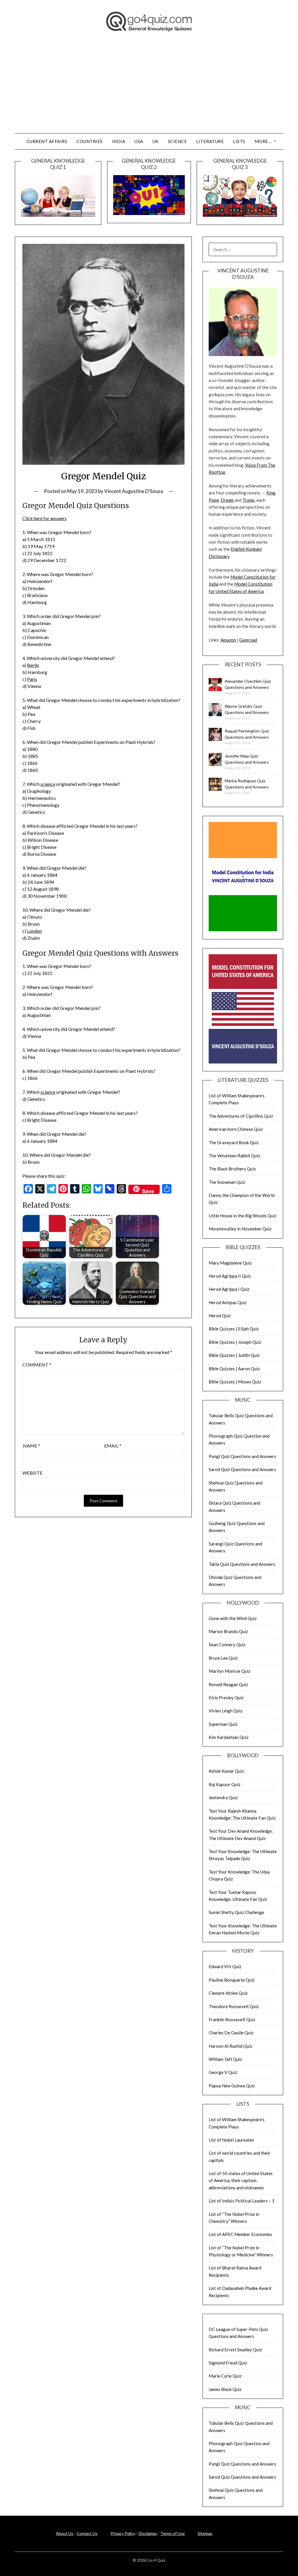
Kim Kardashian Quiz (229, 1737)
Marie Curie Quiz (225, 2376)
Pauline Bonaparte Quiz (232, 1980)
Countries (90, 141)
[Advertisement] (149, 89)
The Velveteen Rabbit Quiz (234, 1156)
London (34, 931)
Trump (249, 500)
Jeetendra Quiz (223, 1797)
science (48, 784)
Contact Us (87, 2533)
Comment (37, 1365)
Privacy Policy (123, 2533)
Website (32, 1473)
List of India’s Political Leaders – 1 (242, 2201)
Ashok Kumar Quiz (226, 1771)
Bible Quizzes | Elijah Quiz (234, 1329)
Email (113, 1446)
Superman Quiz (223, 1724)
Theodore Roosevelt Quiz (234, 2006)
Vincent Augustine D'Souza (134, 491)
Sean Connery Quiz (227, 1644)
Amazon (228, 640)
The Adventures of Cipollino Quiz (241, 1116)
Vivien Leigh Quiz (226, 1711)
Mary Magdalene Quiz (230, 1263)
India (119, 141)
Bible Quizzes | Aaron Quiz (234, 1369)
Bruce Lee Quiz (223, 1658)
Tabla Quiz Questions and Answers (242, 1564)
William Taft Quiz (225, 2059)
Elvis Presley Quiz (226, 1698)
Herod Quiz (220, 1316)
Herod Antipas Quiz (228, 1302)
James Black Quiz (225, 2389)
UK (156, 141)
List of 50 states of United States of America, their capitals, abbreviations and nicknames (241, 2180)
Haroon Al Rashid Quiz (230, 2046)
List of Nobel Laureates (231, 2140)
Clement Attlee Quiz (228, 1993)
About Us (65, 2533)
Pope (214, 500)
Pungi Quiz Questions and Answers (242, 1456)
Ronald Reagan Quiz (228, 1684)
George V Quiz (223, 2072)
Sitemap (205, 2533)
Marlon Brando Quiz (228, 1631)
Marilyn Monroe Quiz (229, 1671)
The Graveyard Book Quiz (234, 1142)
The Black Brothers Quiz (232, 1169)
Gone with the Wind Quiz (233, 1618)
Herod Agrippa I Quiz (229, 1289)
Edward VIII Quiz (225, 1966)
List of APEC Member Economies (240, 2234)
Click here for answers (45, 518)
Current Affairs (47, 141)
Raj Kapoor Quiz (225, 1784)
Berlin (33, 665)
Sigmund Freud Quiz (228, 2363)
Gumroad (248, 640)
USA (139, 141)
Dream (227, 500)
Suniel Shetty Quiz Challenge (236, 1912)
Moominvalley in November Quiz (240, 1229)
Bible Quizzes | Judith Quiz (234, 1355)
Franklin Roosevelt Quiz (232, 2019)
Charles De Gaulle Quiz (231, 2033)
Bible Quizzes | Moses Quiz (235, 1382)
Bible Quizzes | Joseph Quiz (235, 1342)
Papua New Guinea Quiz (232, 2086)
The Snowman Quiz (227, 1182)
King (271, 493)
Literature (210, 141)
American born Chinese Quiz (236, 1129)
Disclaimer (148, 2533)
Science (178, 141)
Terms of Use (173, 2533)
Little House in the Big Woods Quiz (243, 1216)
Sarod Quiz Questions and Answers (242, 1469)
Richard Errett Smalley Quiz (235, 2350)
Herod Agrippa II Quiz (230, 1276)
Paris (32, 679)
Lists (239, 141)
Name (32, 1446)
